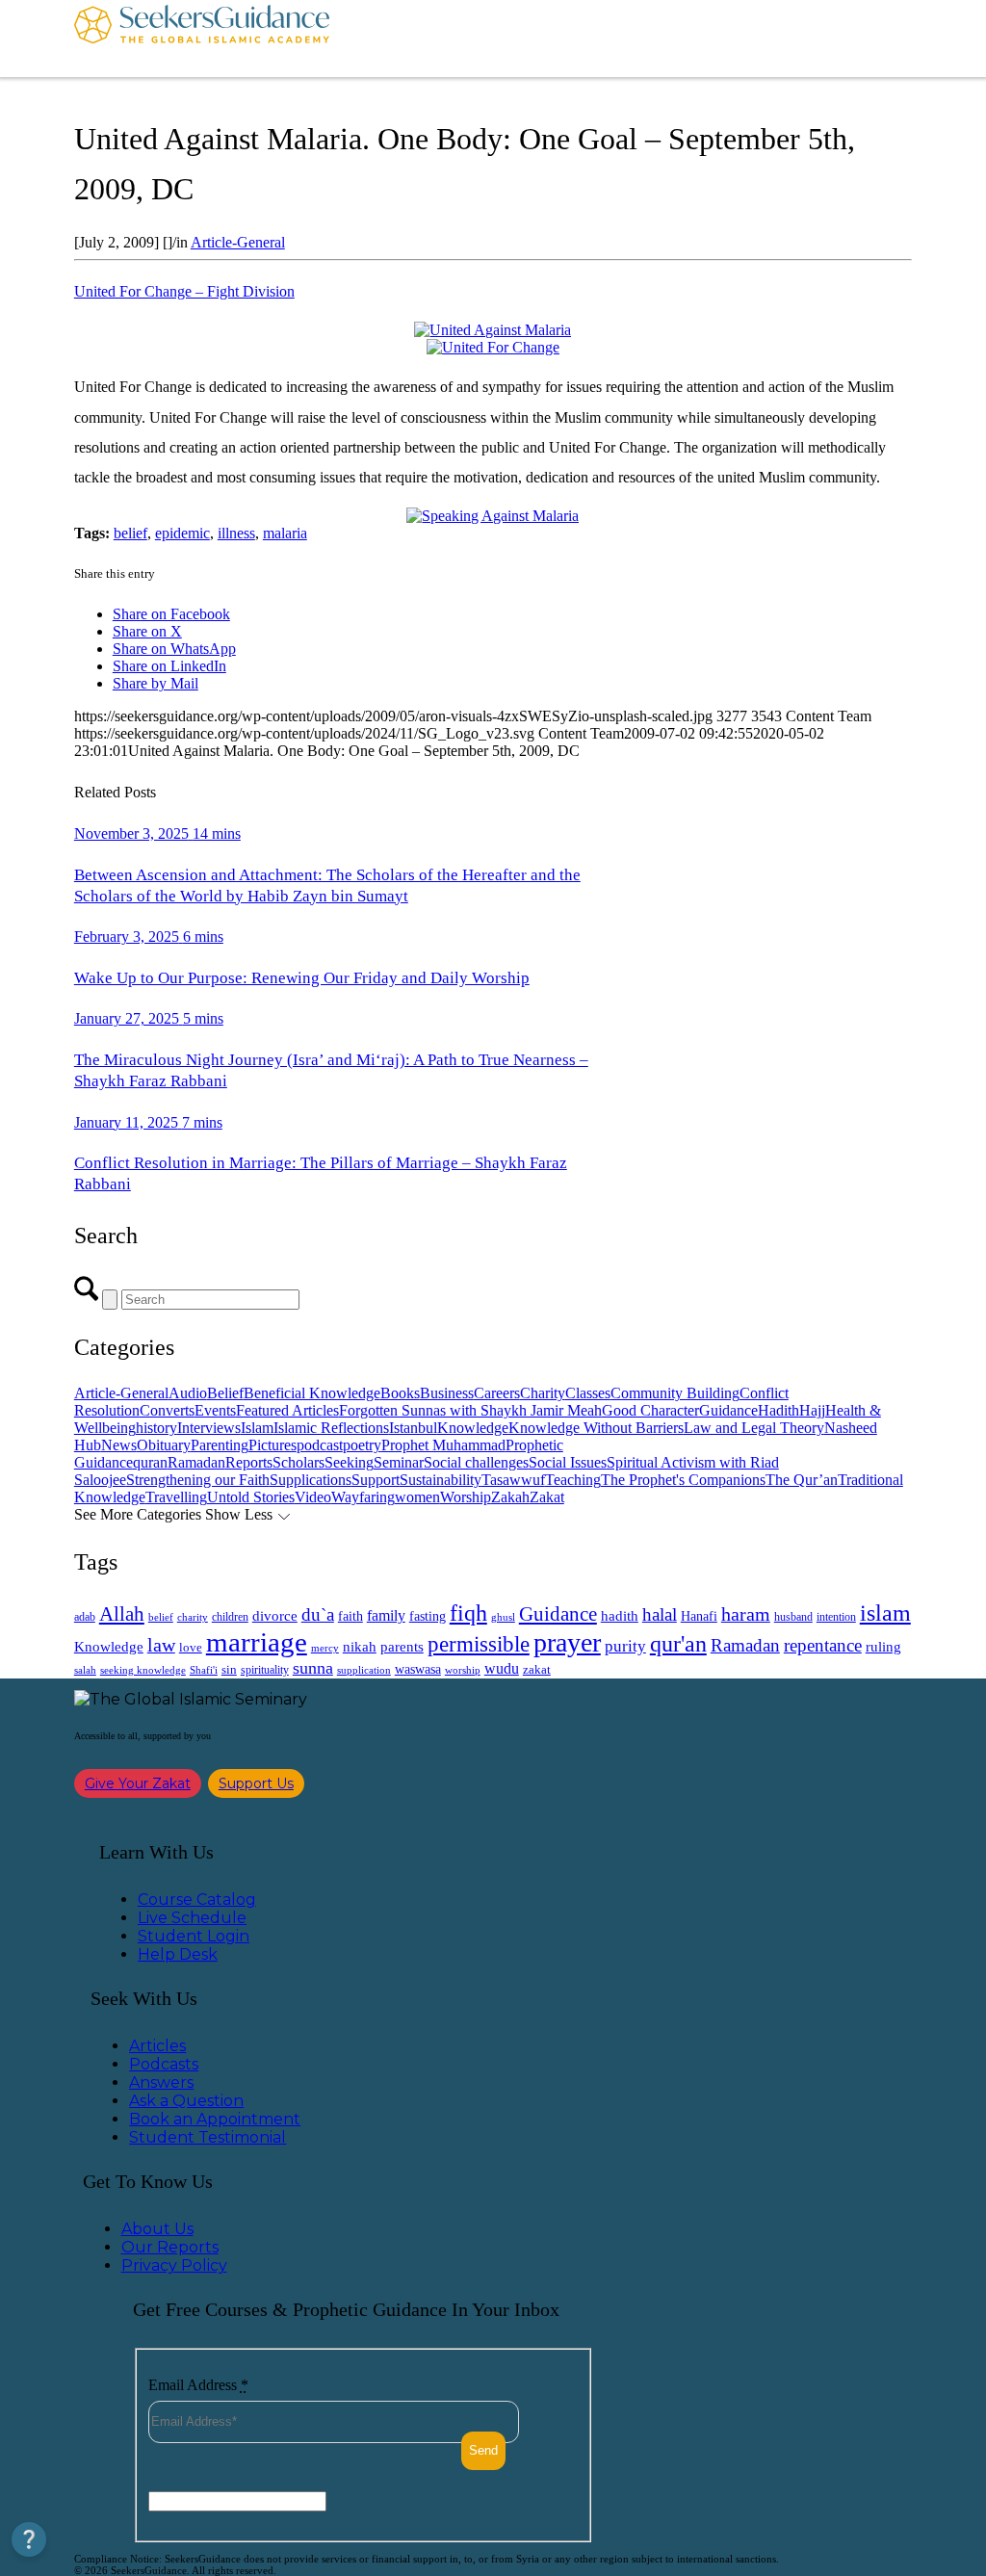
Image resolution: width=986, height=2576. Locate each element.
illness (236, 533)
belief (130, 533)
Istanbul (413, 1428)
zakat (537, 1670)
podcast (320, 1445)
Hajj (812, 1410)
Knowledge (473, 1428)
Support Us (256, 1783)
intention (836, 1617)
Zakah (510, 1497)
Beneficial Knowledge (312, 1393)
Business (447, 1393)
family (386, 1615)
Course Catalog (197, 1899)
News (119, 1445)
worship (463, 1670)
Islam (257, 1428)
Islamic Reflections (331, 1428)
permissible (479, 1644)
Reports (249, 1462)
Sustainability (441, 1480)
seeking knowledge (143, 1670)
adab (85, 1617)
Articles (157, 2046)
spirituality (265, 1670)
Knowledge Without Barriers (596, 1428)
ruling (883, 1647)
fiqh (468, 1613)
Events (215, 1410)
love (191, 1647)
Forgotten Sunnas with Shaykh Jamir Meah (470, 1410)
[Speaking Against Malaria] (493, 516)
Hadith (778, 1410)
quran (150, 1462)
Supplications (311, 1480)
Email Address (198, 2385)
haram (746, 1614)
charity (193, 1617)
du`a (318, 1614)
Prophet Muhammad (443, 1445)
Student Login (194, 1936)
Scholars (298, 1462)
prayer (567, 1642)
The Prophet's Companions (683, 1480)
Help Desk (178, 1954)
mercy (325, 1648)
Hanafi (699, 1616)
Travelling (176, 1497)
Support (376, 1480)
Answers (161, 2082)
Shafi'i (204, 1670)
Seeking (349, 1462)
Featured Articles (287, 1410)
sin (229, 1670)
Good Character (650, 1410)
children (230, 1617)
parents (402, 1647)
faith (350, 1616)
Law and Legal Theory (754, 1428)
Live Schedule (192, 1918)
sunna (313, 1668)
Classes (588, 1393)
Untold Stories (251, 1497)
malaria (285, 533)
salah (85, 1670)
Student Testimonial (208, 2137)
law (161, 1645)
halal (660, 1614)
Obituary (164, 1445)
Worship (466, 1497)
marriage (257, 1642)
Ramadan (196, 1462)
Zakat (547, 1497)
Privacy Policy (174, 2265)
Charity (543, 1393)
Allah (122, 1614)
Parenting (220, 1445)
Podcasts (164, 2064)
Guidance (728, 1410)
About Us (157, 2229)
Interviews (209, 1428)
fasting (428, 1616)
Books (400, 1393)
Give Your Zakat (138, 1783)
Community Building (675, 1393)
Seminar (399, 1462)
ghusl (503, 1617)
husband (793, 1617)
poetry (362, 1445)
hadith (620, 1616)
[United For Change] (493, 347)
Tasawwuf (513, 1480)
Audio (188, 1393)
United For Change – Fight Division (184, 291)
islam (885, 1613)
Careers (497, 1393)
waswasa (418, 1669)
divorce (275, 1616)
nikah (360, 1647)
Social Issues (568, 1462)
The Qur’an (802, 1480)
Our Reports (170, 2247)
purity (625, 1646)
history (156, 1428)
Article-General (238, 242)
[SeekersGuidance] (202, 39)
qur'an (678, 1643)
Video (313, 1497)
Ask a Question (186, 2101)
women (417, 1497)
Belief (225, 1393)
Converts (167, 1410)
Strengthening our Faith (198, 1480)
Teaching (573, 1480)
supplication (364, 1670)
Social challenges (476, 1462)
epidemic (182, 533)
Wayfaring (363, 1497)
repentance (823, 1645)
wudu (502, 1668)
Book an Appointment (215, 2119)
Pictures (272, 1445)
